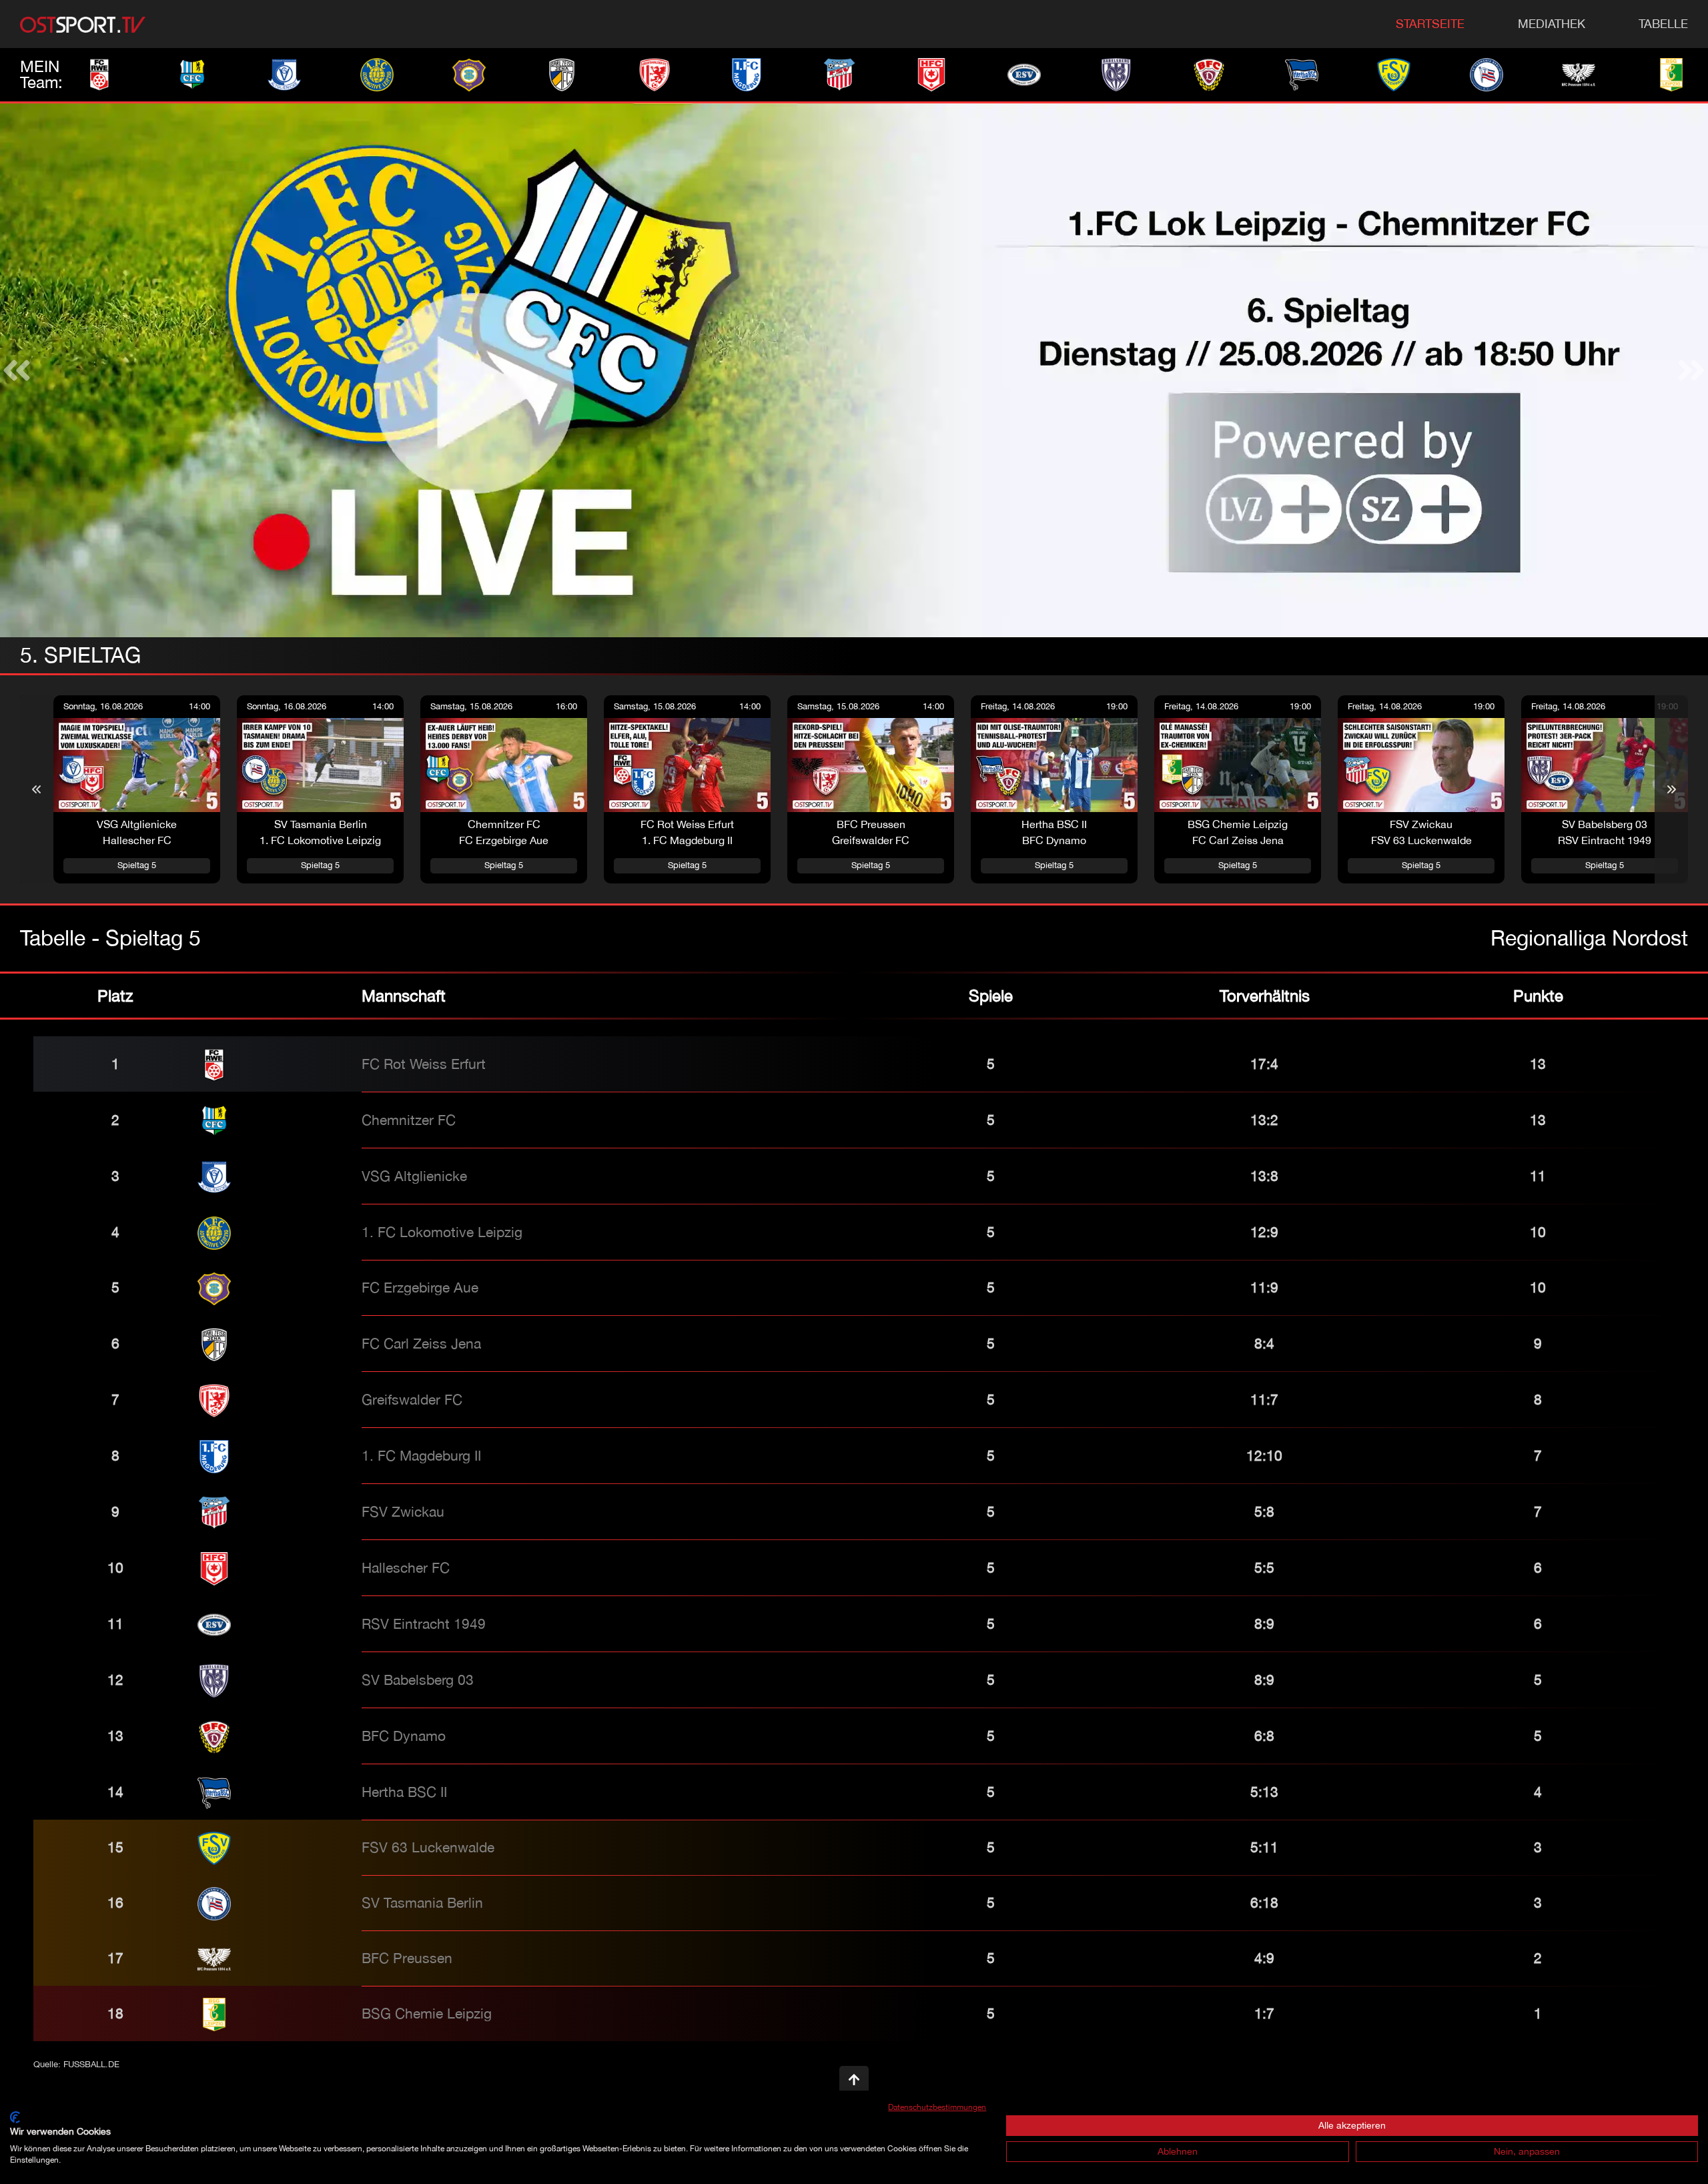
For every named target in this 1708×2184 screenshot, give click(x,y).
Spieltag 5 (137, 865)
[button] (17, 370)
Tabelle (1663, 24)
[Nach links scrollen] (37, 789)
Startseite (1430, 24)
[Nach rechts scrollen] (1671, 789)
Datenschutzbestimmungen (937, 2107)
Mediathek (1552, 24)
